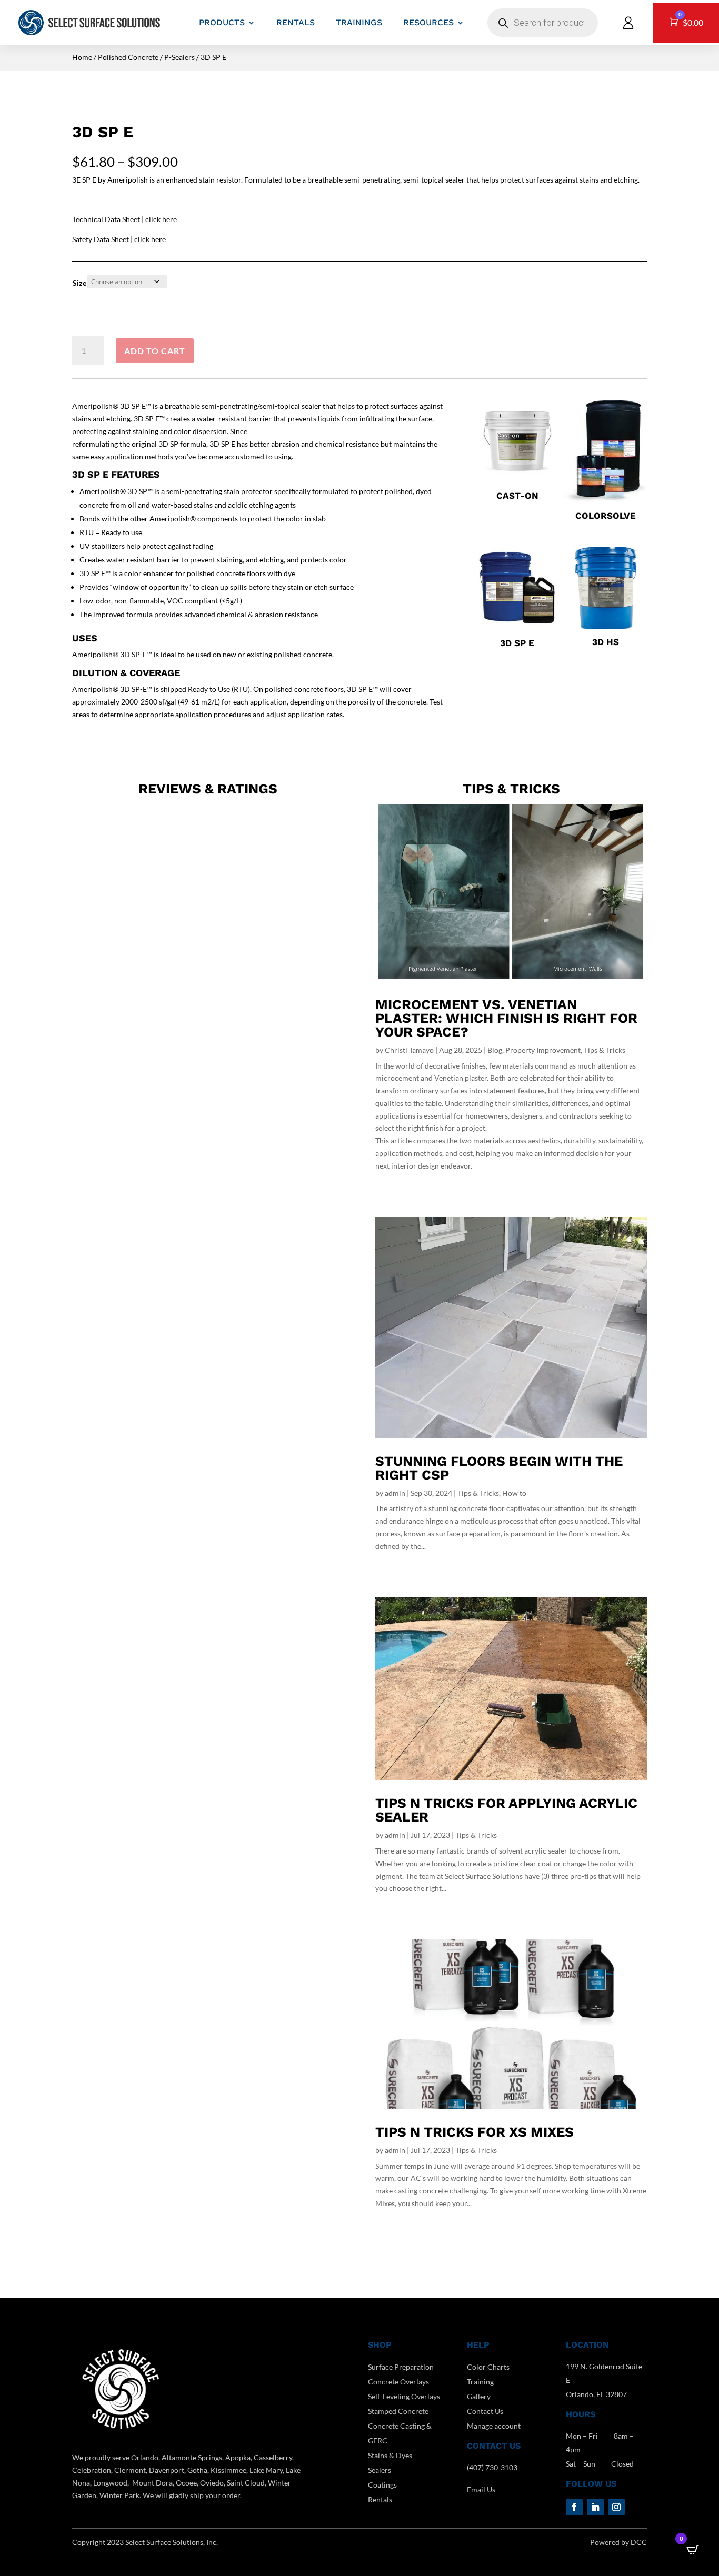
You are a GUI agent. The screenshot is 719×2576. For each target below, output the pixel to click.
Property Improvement (543, 1050)
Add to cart (155, 351)
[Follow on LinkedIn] (595, 2507)
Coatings (382, 2485)
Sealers (380, 2470)
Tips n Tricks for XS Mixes (475, 2132)
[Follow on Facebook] (574, 2507)
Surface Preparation (401, 2367)
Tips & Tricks (605, 1050)
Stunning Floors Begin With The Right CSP (499, 1468)
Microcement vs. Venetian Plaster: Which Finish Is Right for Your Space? (506, 1018)
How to (514, 1493)
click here (161, 219)
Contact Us (485, 2411)
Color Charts (488, 2367)
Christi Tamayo (409, 1050)
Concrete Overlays (398, 2382)
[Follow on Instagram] (616, 2507)
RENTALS (296, 22)
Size (79, 283)
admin (395, 1493)
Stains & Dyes (390, 2455)
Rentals (380, 2499)
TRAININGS (359, 22)
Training (480, 2382)
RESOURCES (428, 22)
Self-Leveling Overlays (404, 2396)
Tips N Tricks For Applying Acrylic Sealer (506, 1810)
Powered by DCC (618, 2542)
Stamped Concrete (398, 2411)
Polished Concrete (128, 57)
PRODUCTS (222, 22)
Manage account (494, 2426)
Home (82, 57)
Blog (495, 1050)
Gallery (479, 2396)
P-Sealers (179, 57)
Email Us (481, 2489)
